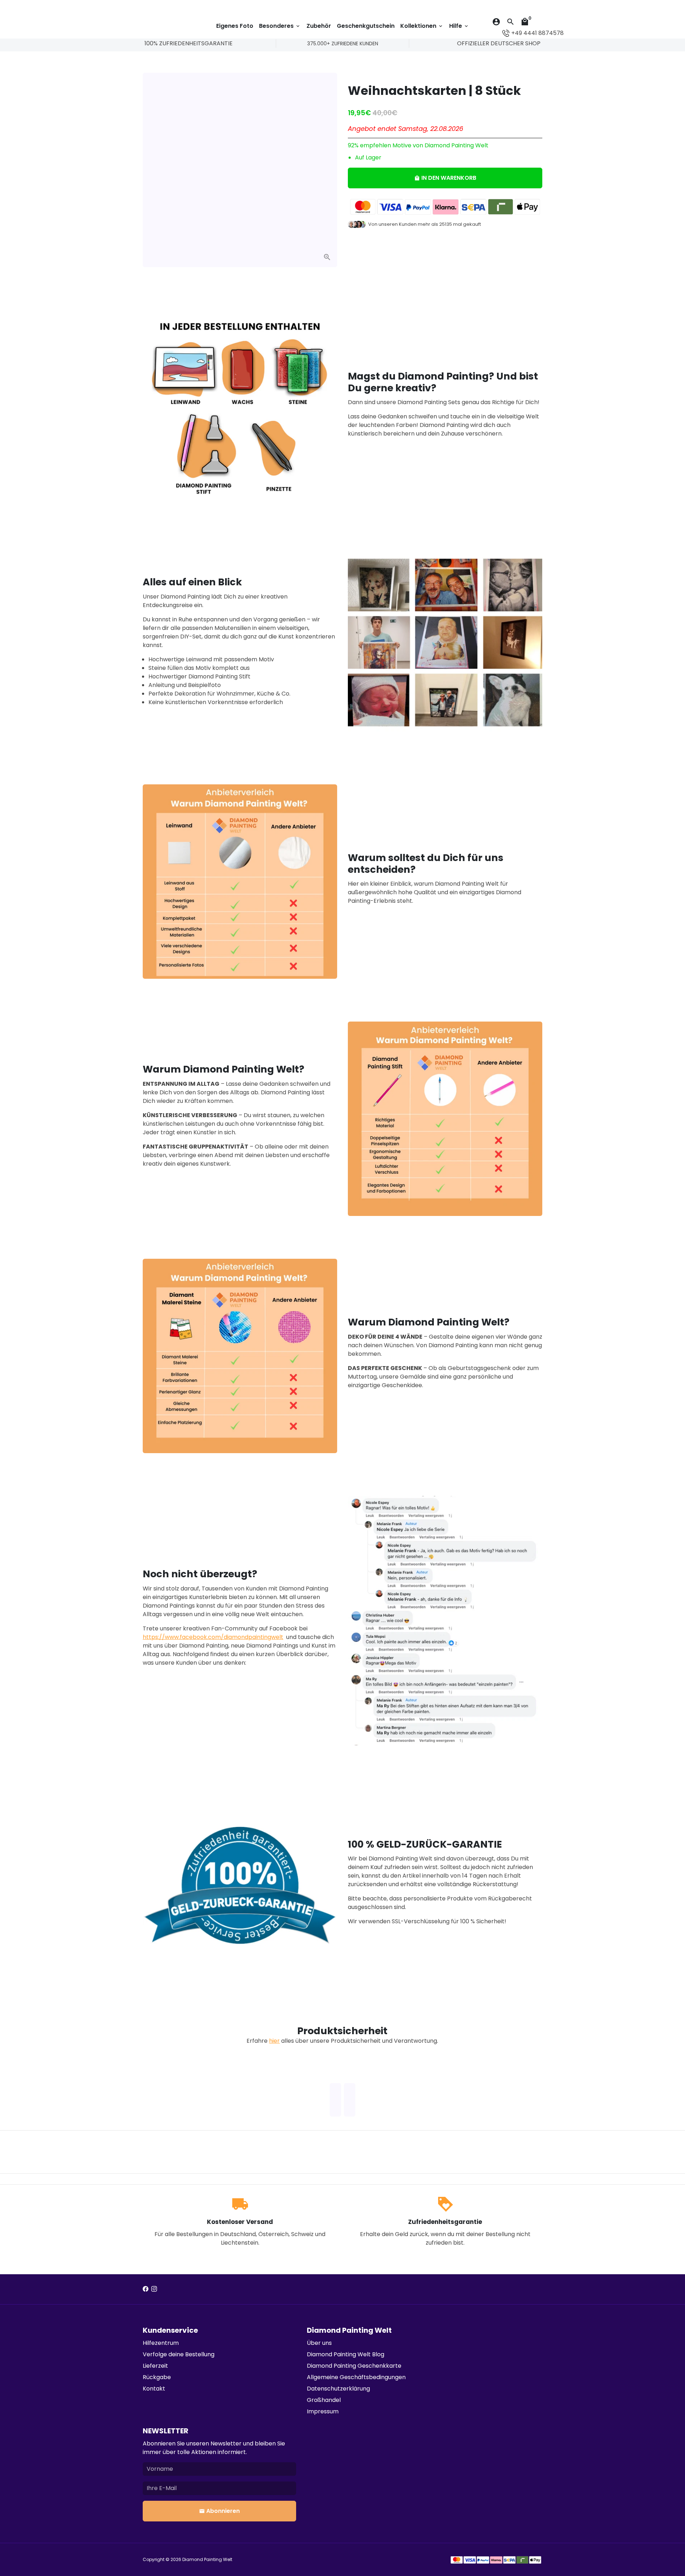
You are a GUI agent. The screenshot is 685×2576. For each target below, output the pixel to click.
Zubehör (319, 26)
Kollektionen (422, 26)
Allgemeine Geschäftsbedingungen (356, 2377)
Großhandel (324, 2400)
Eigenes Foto (235, 26)
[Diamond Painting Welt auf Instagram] (154, 2289)
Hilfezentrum (161, 2343)
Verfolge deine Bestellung (179, 2354)
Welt (228, 2559)
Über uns (319, 2343)
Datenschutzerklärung (338, 2389)
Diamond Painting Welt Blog (346, 2354)
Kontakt (154, 2389)
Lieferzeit (155, 2366)
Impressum (323, 2411)
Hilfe (459, 26)
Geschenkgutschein (366, 26)
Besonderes (280, 26)
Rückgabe (157, 2377)
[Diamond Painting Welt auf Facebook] (146, 2289)
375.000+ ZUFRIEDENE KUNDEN (343, 44)
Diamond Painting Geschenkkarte (354, 2366)
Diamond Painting (203, 2559)
